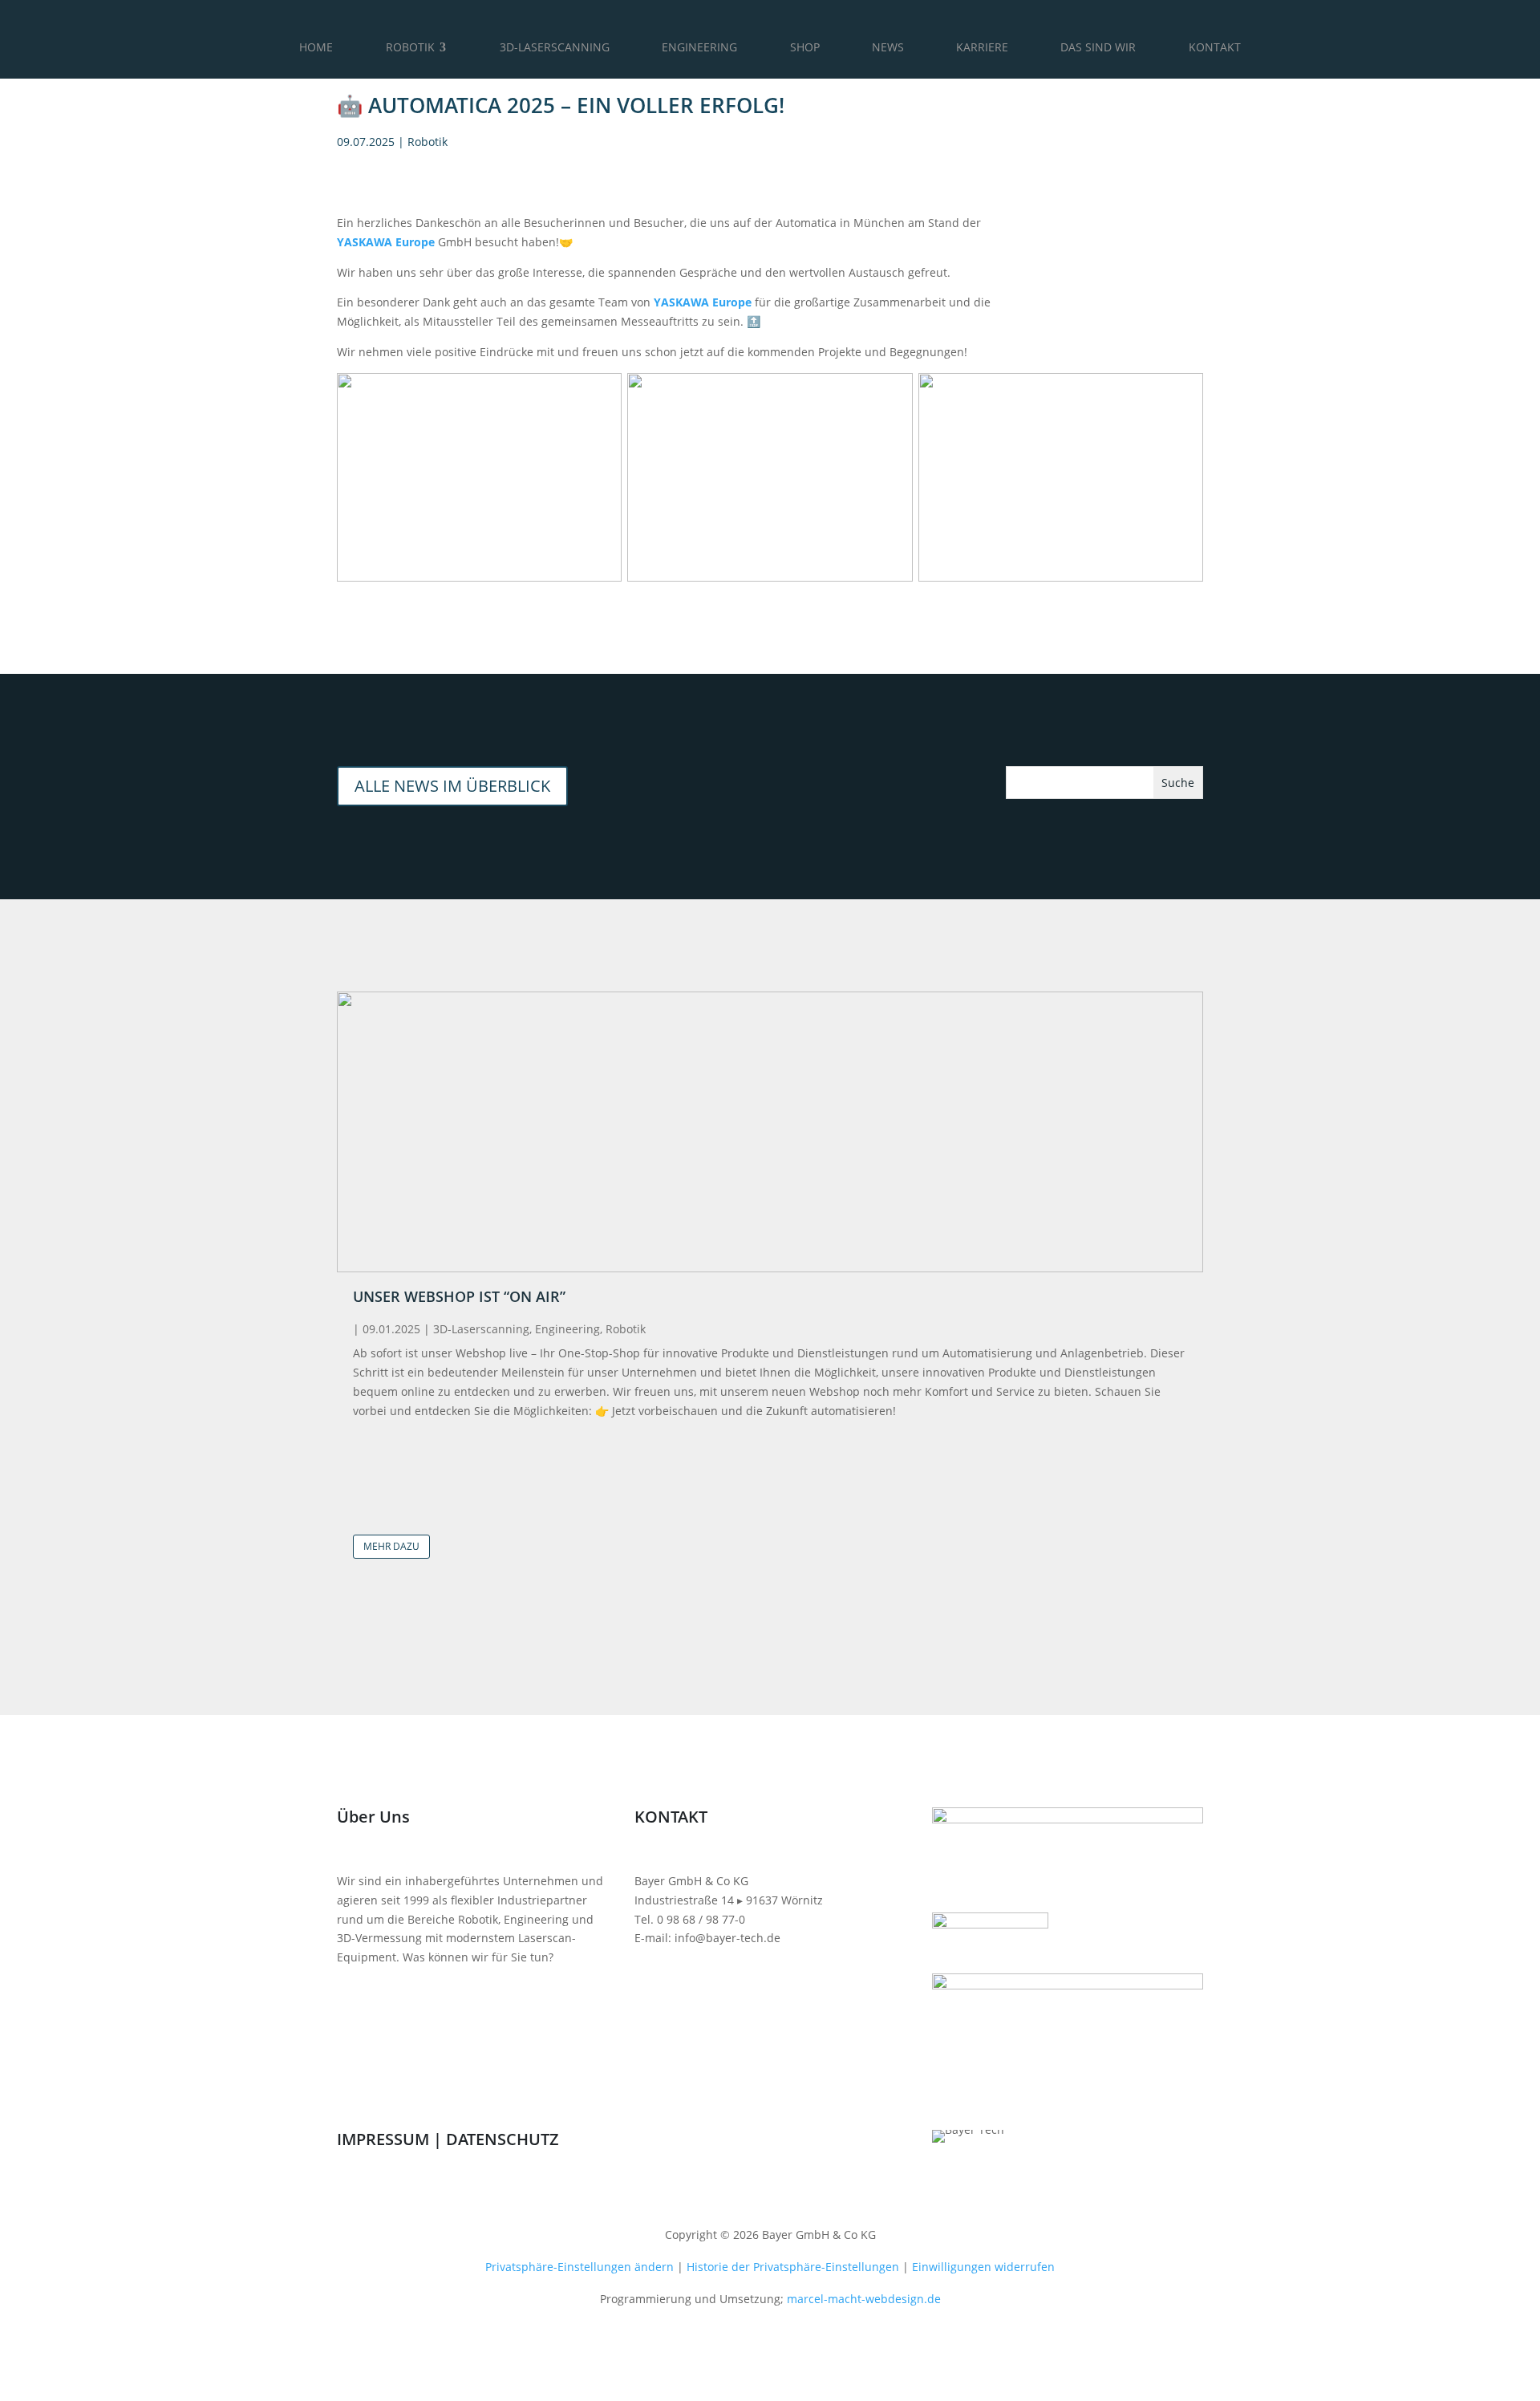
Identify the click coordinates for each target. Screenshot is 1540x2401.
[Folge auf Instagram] (679, 2143)
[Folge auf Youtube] (711, 2143)
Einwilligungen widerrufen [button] (983, 2267)
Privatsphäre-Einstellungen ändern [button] (580, 2267)
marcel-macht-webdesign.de (864, 2299)
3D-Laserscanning (481, 1329)
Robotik (428, 142)
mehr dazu (391, 1546)
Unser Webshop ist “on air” (459, 1296)
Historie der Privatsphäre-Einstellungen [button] (793, 2267)
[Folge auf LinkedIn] (744, 2143)
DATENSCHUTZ (503, 2139)
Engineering (567, 1329)
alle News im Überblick (452, 786)
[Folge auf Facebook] (647, 2143)
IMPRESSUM (383, 2139)
